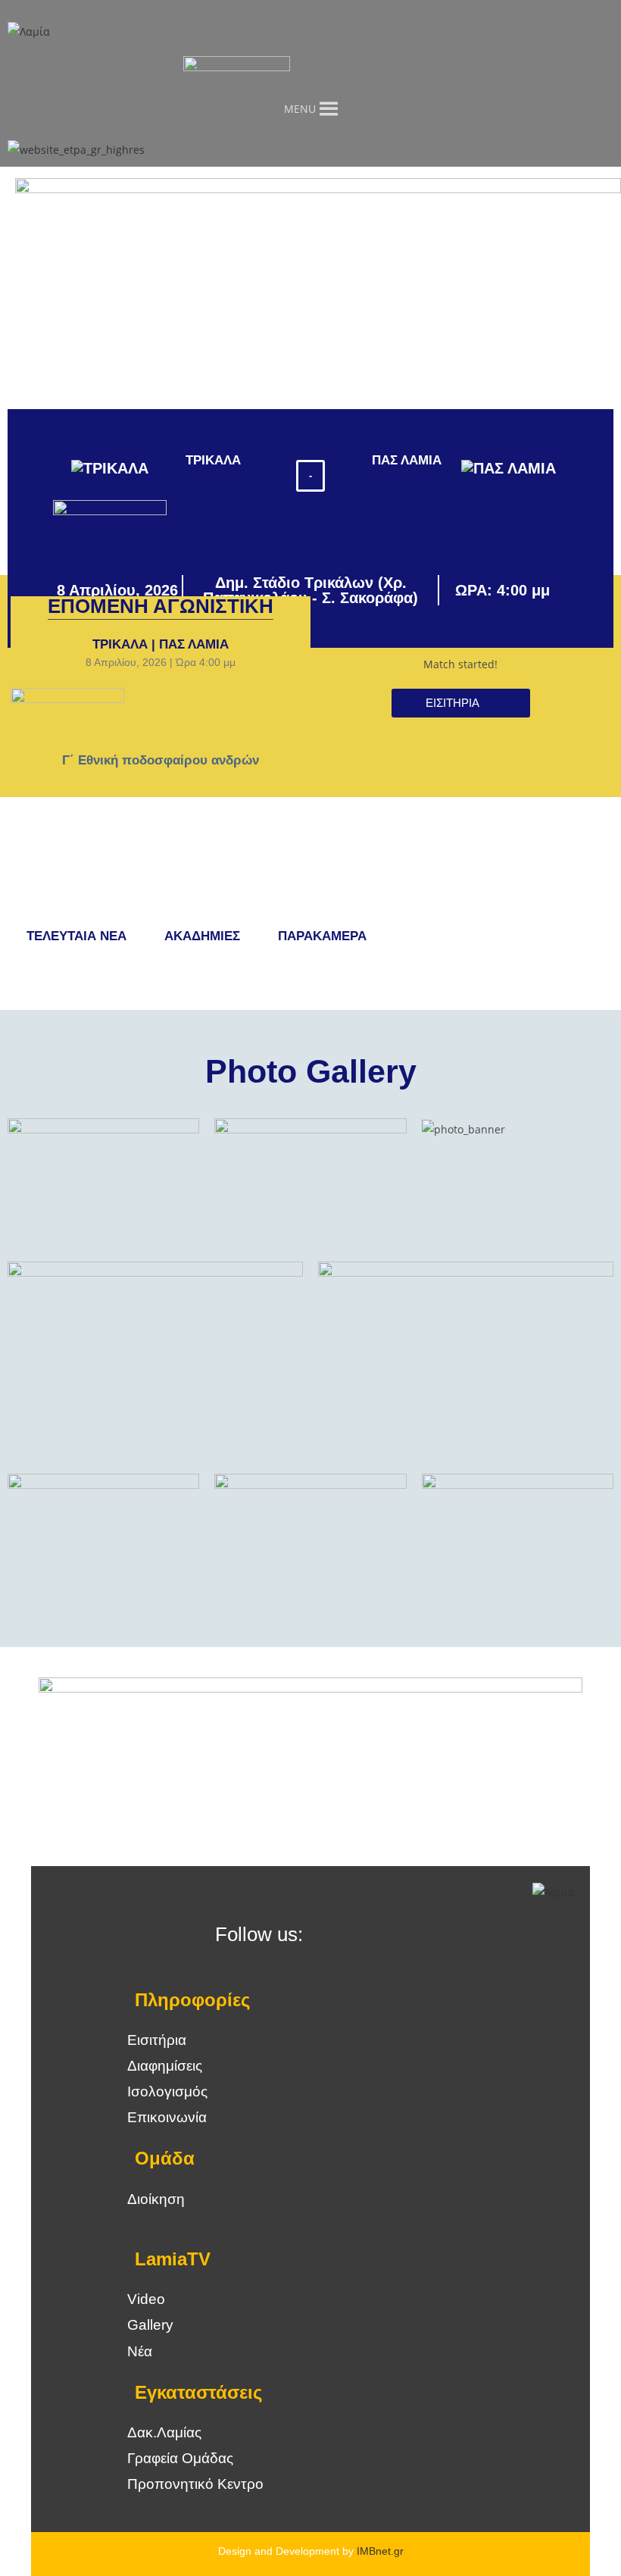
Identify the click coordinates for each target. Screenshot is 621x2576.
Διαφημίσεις (165, 2066)
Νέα (140, 2351)
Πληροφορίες (192, 2000)
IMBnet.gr (380, 2551)
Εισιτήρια (157, 2040)
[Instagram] (378, 1936)
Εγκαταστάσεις (198, 2392)
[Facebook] (337, 1936)
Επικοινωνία (167, 2117)
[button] (310, 476)
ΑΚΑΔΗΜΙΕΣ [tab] (202, 936)
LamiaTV (173, 2259)
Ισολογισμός (167, 2091)
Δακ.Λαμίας (164, 2432)
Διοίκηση (156, 2199)
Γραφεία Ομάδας (180, 2458)
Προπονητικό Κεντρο (195, 2484)
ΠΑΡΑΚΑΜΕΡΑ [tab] (322, 936)
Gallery (150, 2325)
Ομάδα (165, 2158)
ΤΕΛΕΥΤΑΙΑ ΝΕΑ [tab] (76, 936)
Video (146, 2299)
